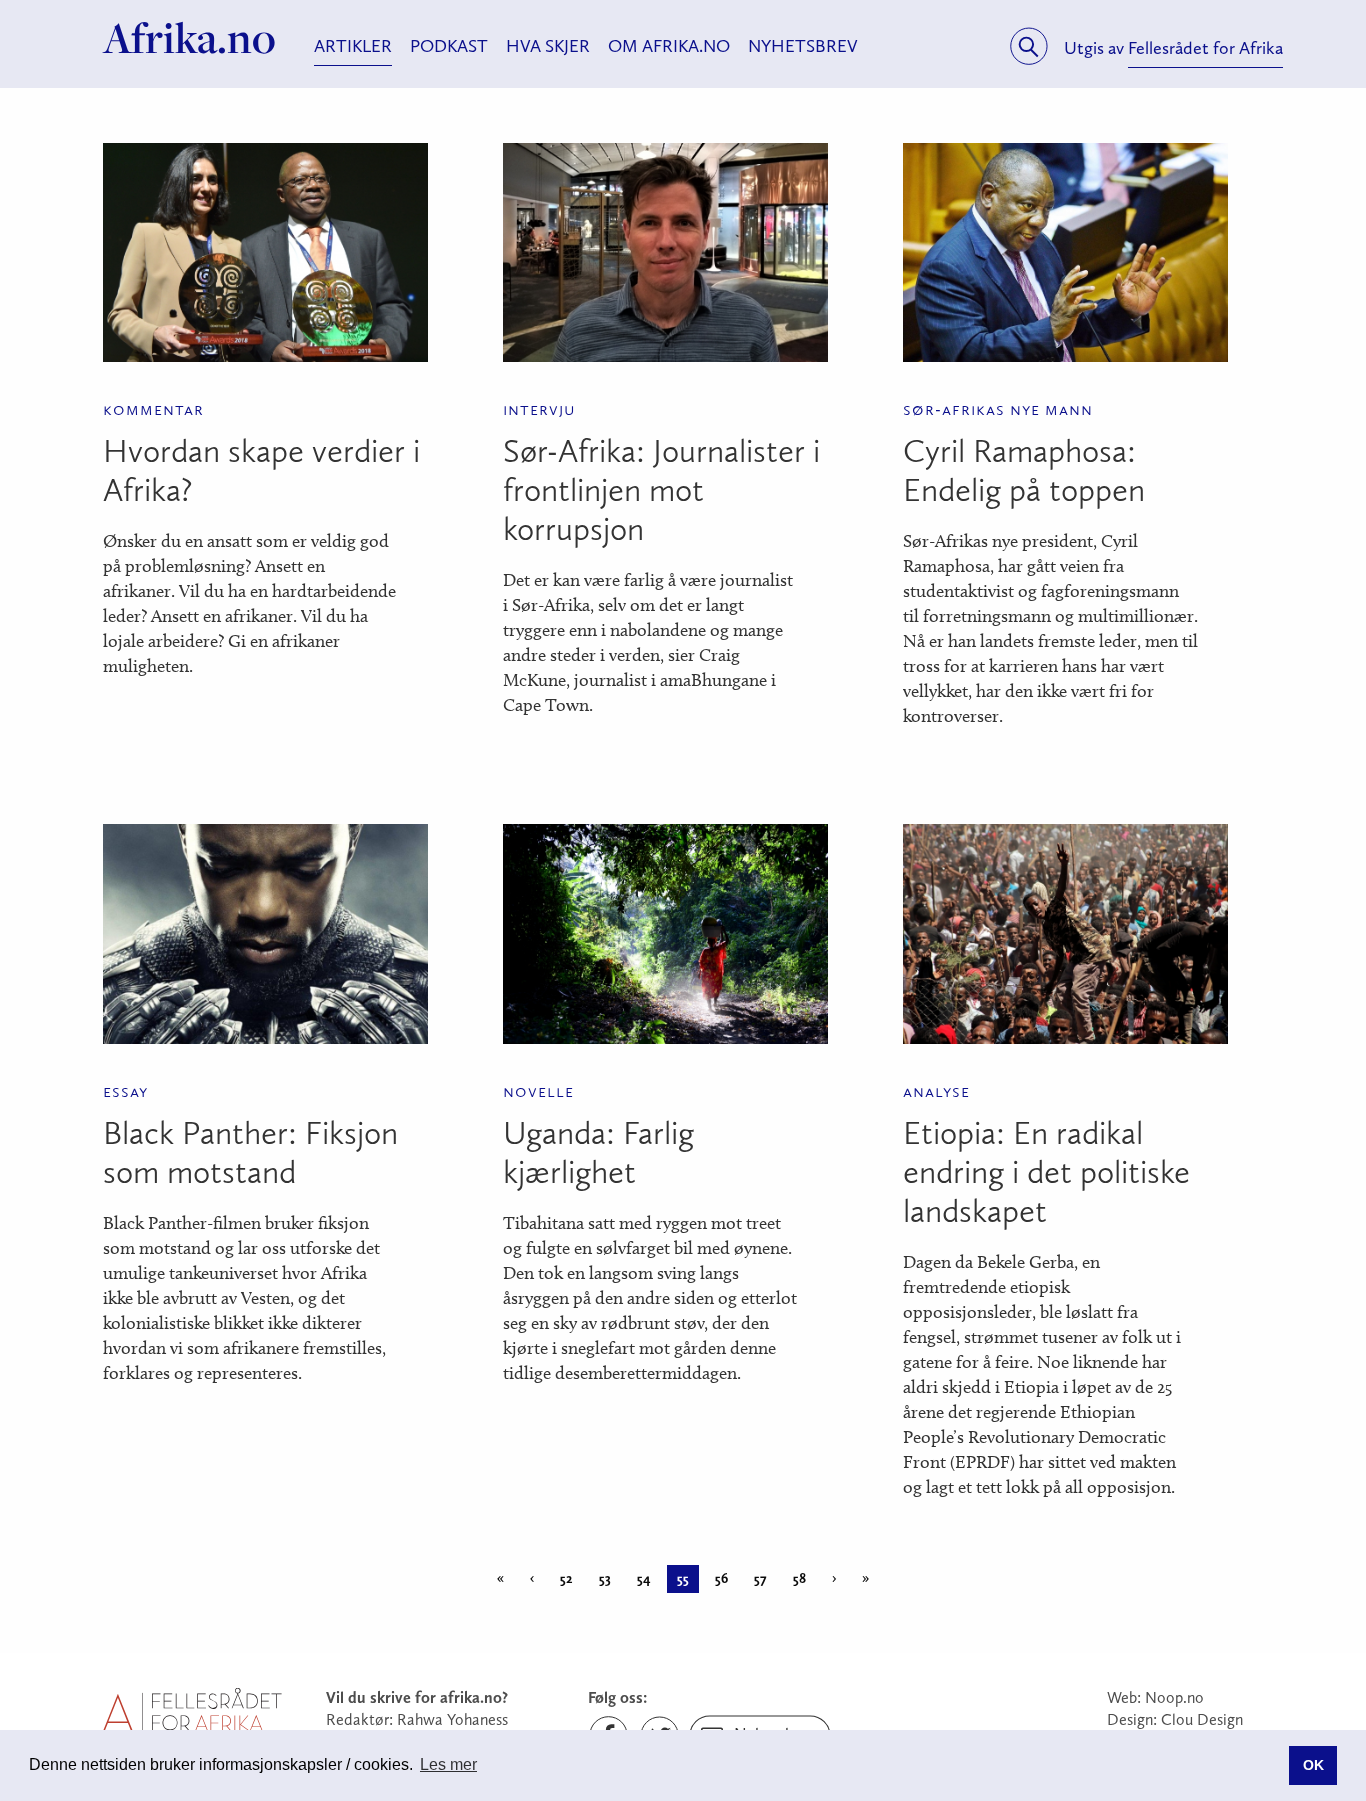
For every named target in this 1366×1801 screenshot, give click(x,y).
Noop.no (1174, 1697)
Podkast (449, 46)
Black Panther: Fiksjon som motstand (250, 1152)
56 (721, 1578)
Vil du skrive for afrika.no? (417, 1697)
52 (566, 1578)
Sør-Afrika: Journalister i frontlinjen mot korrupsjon (661, 490)
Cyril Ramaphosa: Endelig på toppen (1024, 470)
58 (799, 1578)
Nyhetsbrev (803, 46)
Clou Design (1202, 1719)
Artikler (353, 46)
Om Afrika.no (669, 46)
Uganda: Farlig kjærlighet (598, 1152)
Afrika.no (189, 38)
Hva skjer (548, 46)
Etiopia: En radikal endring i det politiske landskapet (1046, 1172)
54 (644, 1578)
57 (760, 1578)
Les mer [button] (448, 1764)
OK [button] (1313, 1765)
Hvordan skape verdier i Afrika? (261, 470)
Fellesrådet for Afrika (1205, 48)
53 (605, 1578)
